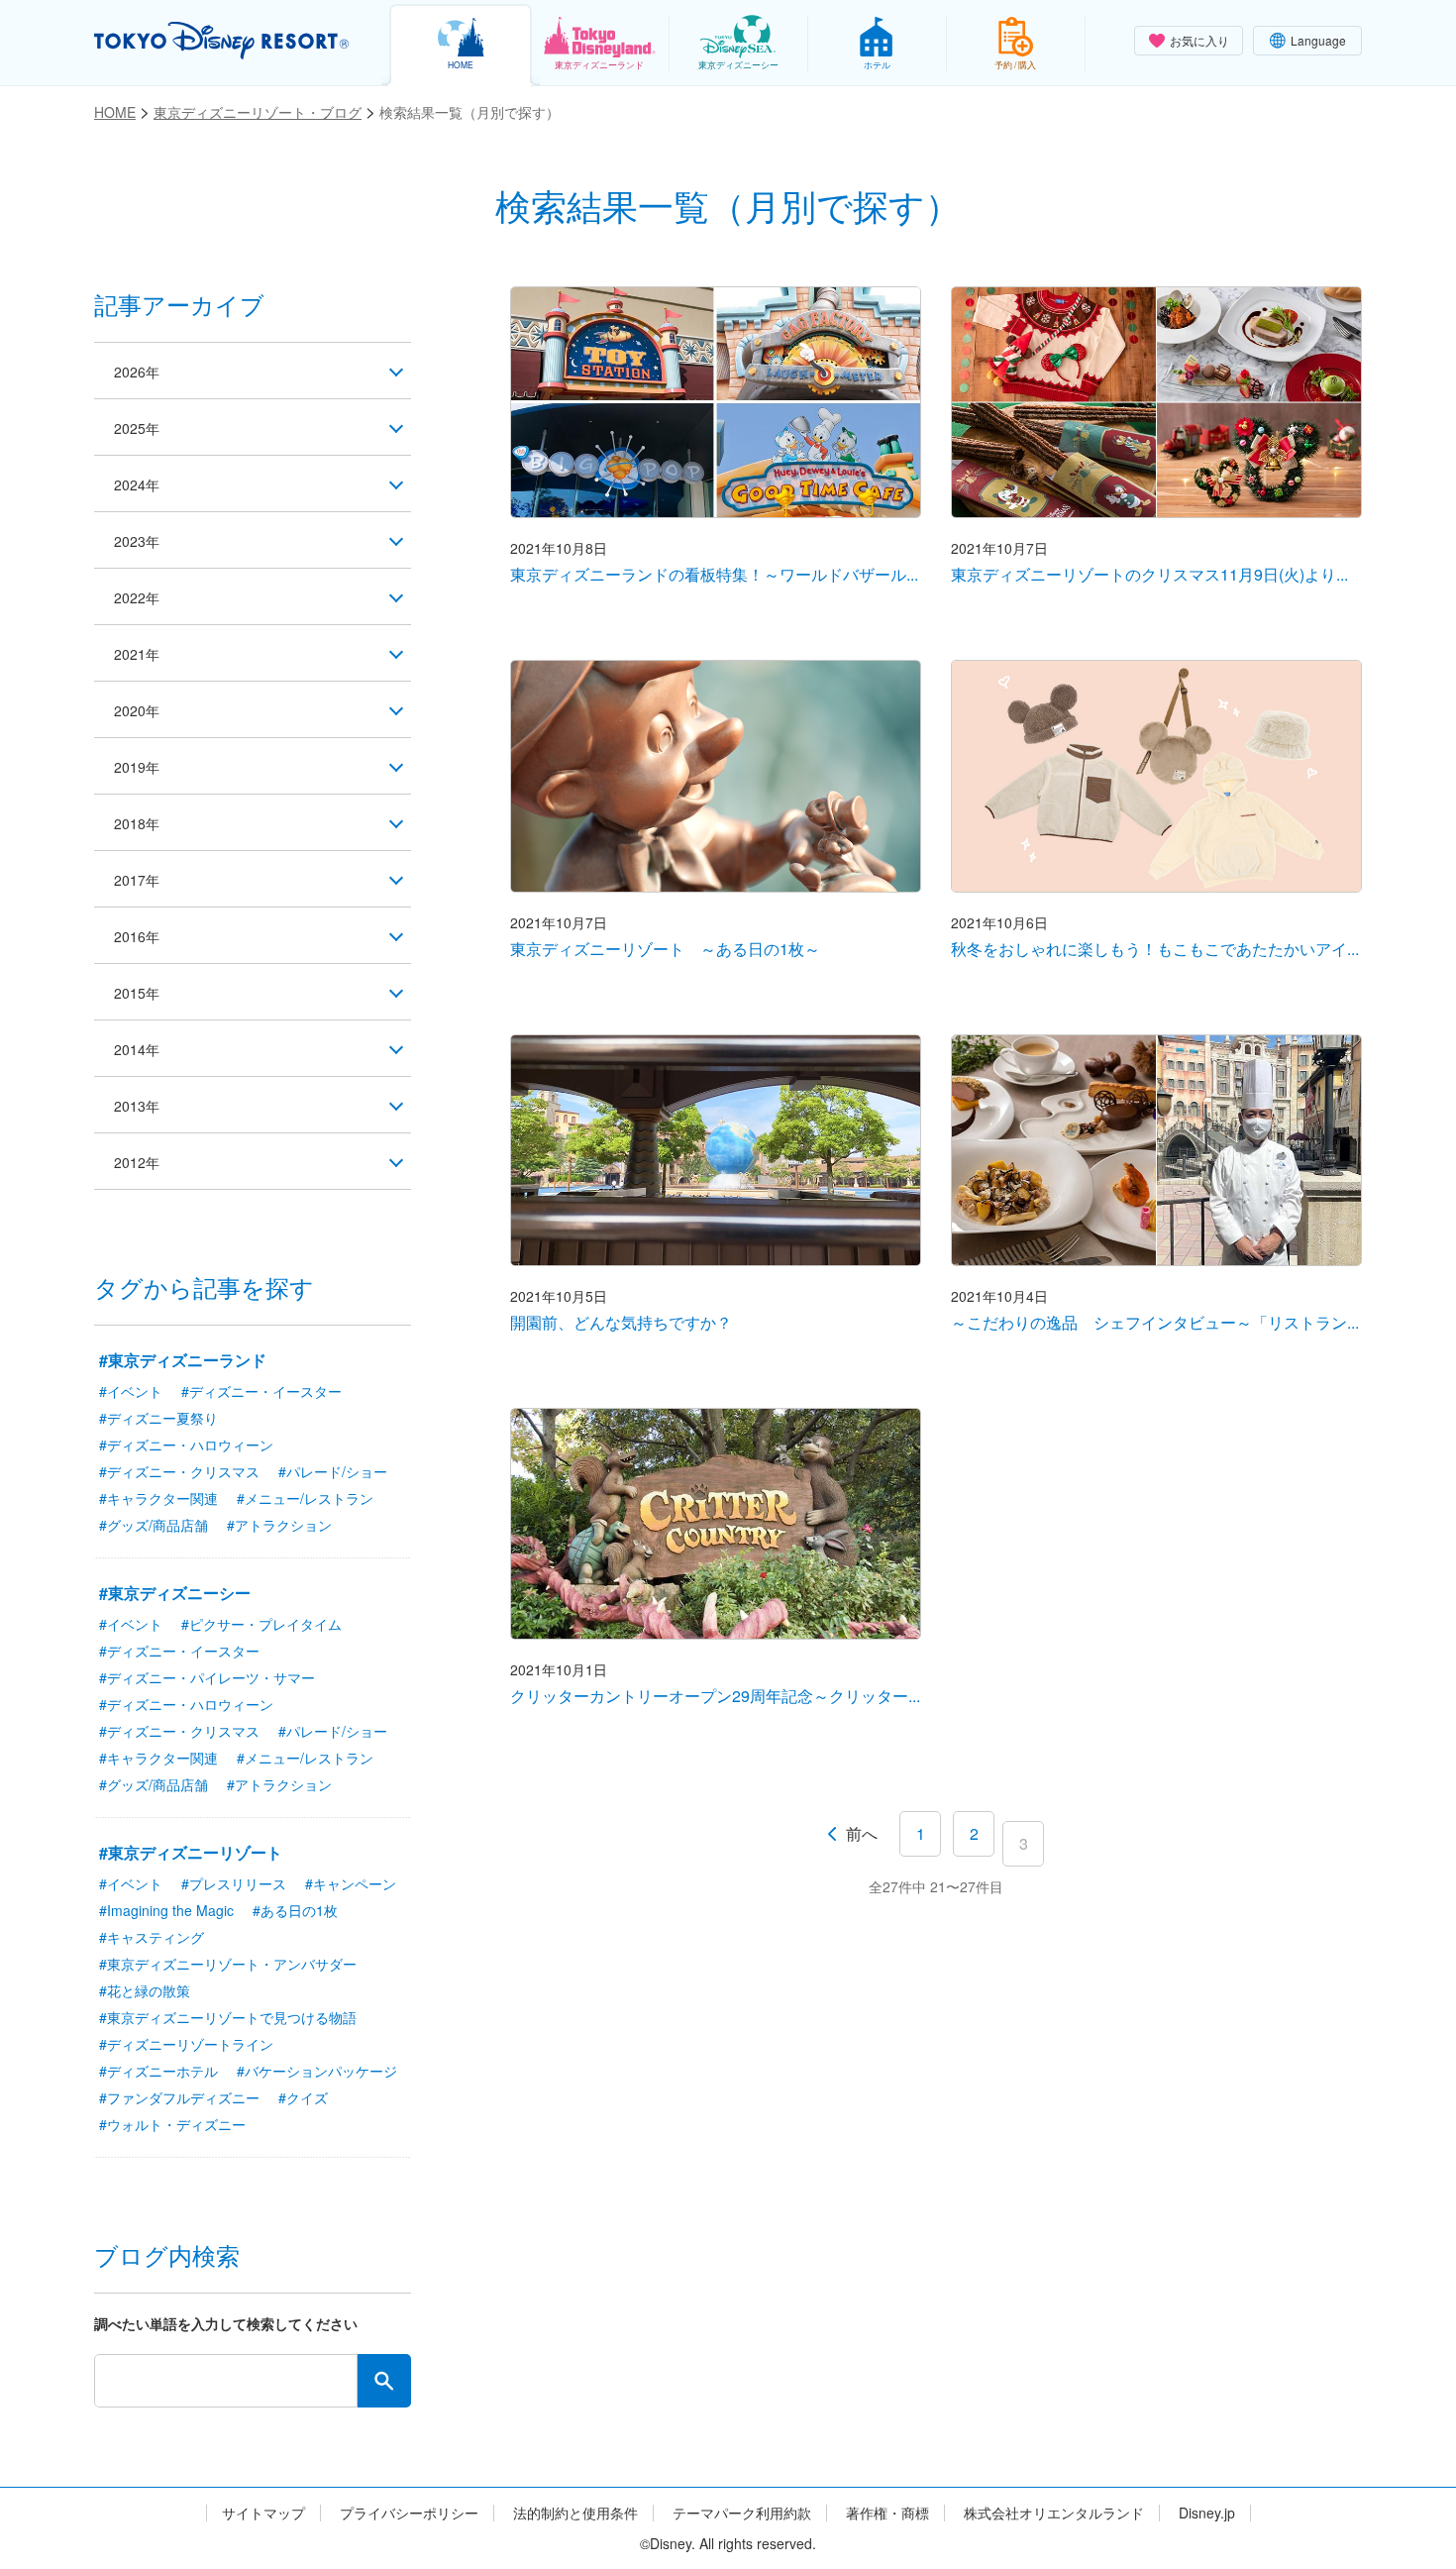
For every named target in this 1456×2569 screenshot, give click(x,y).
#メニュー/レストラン (305, 1498)
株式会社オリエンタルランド (1054, 2513)
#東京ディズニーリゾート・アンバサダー (228, 1964)
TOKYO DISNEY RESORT (221, 41)
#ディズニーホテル (158, 2071)
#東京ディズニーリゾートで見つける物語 (228, 2017)
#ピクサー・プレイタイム (261, 1624)
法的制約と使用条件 (575, 2513)
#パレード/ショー (333, 1471)
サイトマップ (263, 2513)
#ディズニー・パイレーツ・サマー (207, 1677)
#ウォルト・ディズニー (172, 2124)
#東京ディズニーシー (175, 1593)
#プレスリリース (234, 1883)
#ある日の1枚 (295, 1910)
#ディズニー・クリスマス (179, 1471)
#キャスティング (152, 1937)
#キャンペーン (351, 1883)
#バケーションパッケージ (317, 2071)
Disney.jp (1207, 2513)
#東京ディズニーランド (183, 1360)
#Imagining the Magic (166, 1910)
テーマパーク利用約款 (742, 2513)
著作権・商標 (887, 2513)
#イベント (131, 1391)
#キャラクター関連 (158, 1498)
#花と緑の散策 (145, 1990)
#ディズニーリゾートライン (186, 2044)
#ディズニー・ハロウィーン (186, 1445)
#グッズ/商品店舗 (154, 1525)
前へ (862, 1833)
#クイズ (303, 2097)
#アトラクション (279, 1525)
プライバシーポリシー (409, 2513)
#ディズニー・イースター (261, 1391)
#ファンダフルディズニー (179, 2097)
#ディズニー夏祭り (158, 1418)
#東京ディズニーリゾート (191, 1852)
